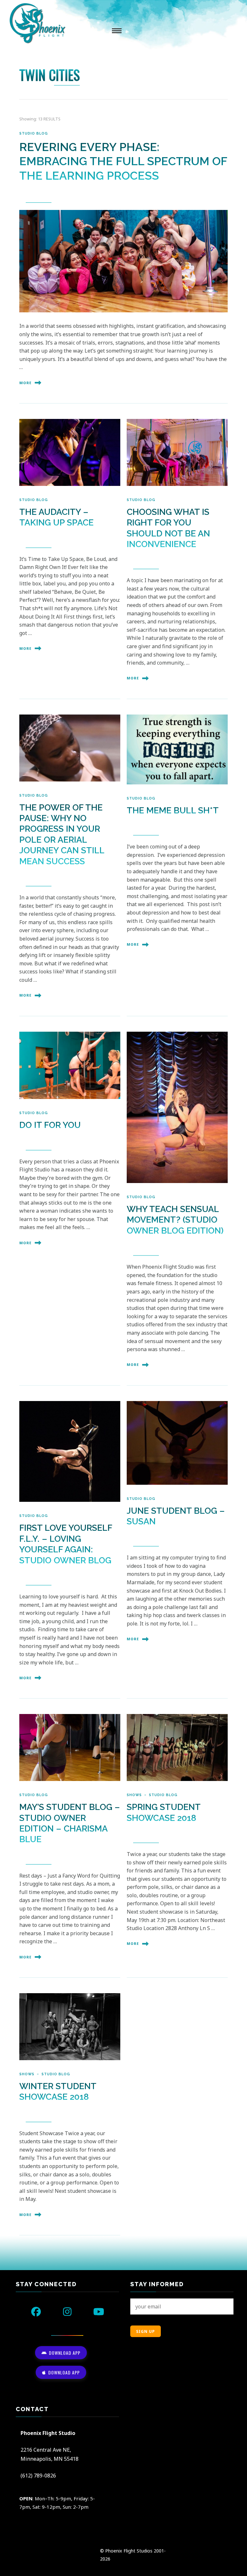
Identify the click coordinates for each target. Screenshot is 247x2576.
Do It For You (50, 1125)
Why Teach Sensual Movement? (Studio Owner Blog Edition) (175, 1220)
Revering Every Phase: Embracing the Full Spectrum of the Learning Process (123, 161)
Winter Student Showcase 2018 (58, 2091)
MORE (25, 383)
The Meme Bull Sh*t (173, 810)
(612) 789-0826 (38, 2476)
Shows (134, 1795)
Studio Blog (34, 133)
